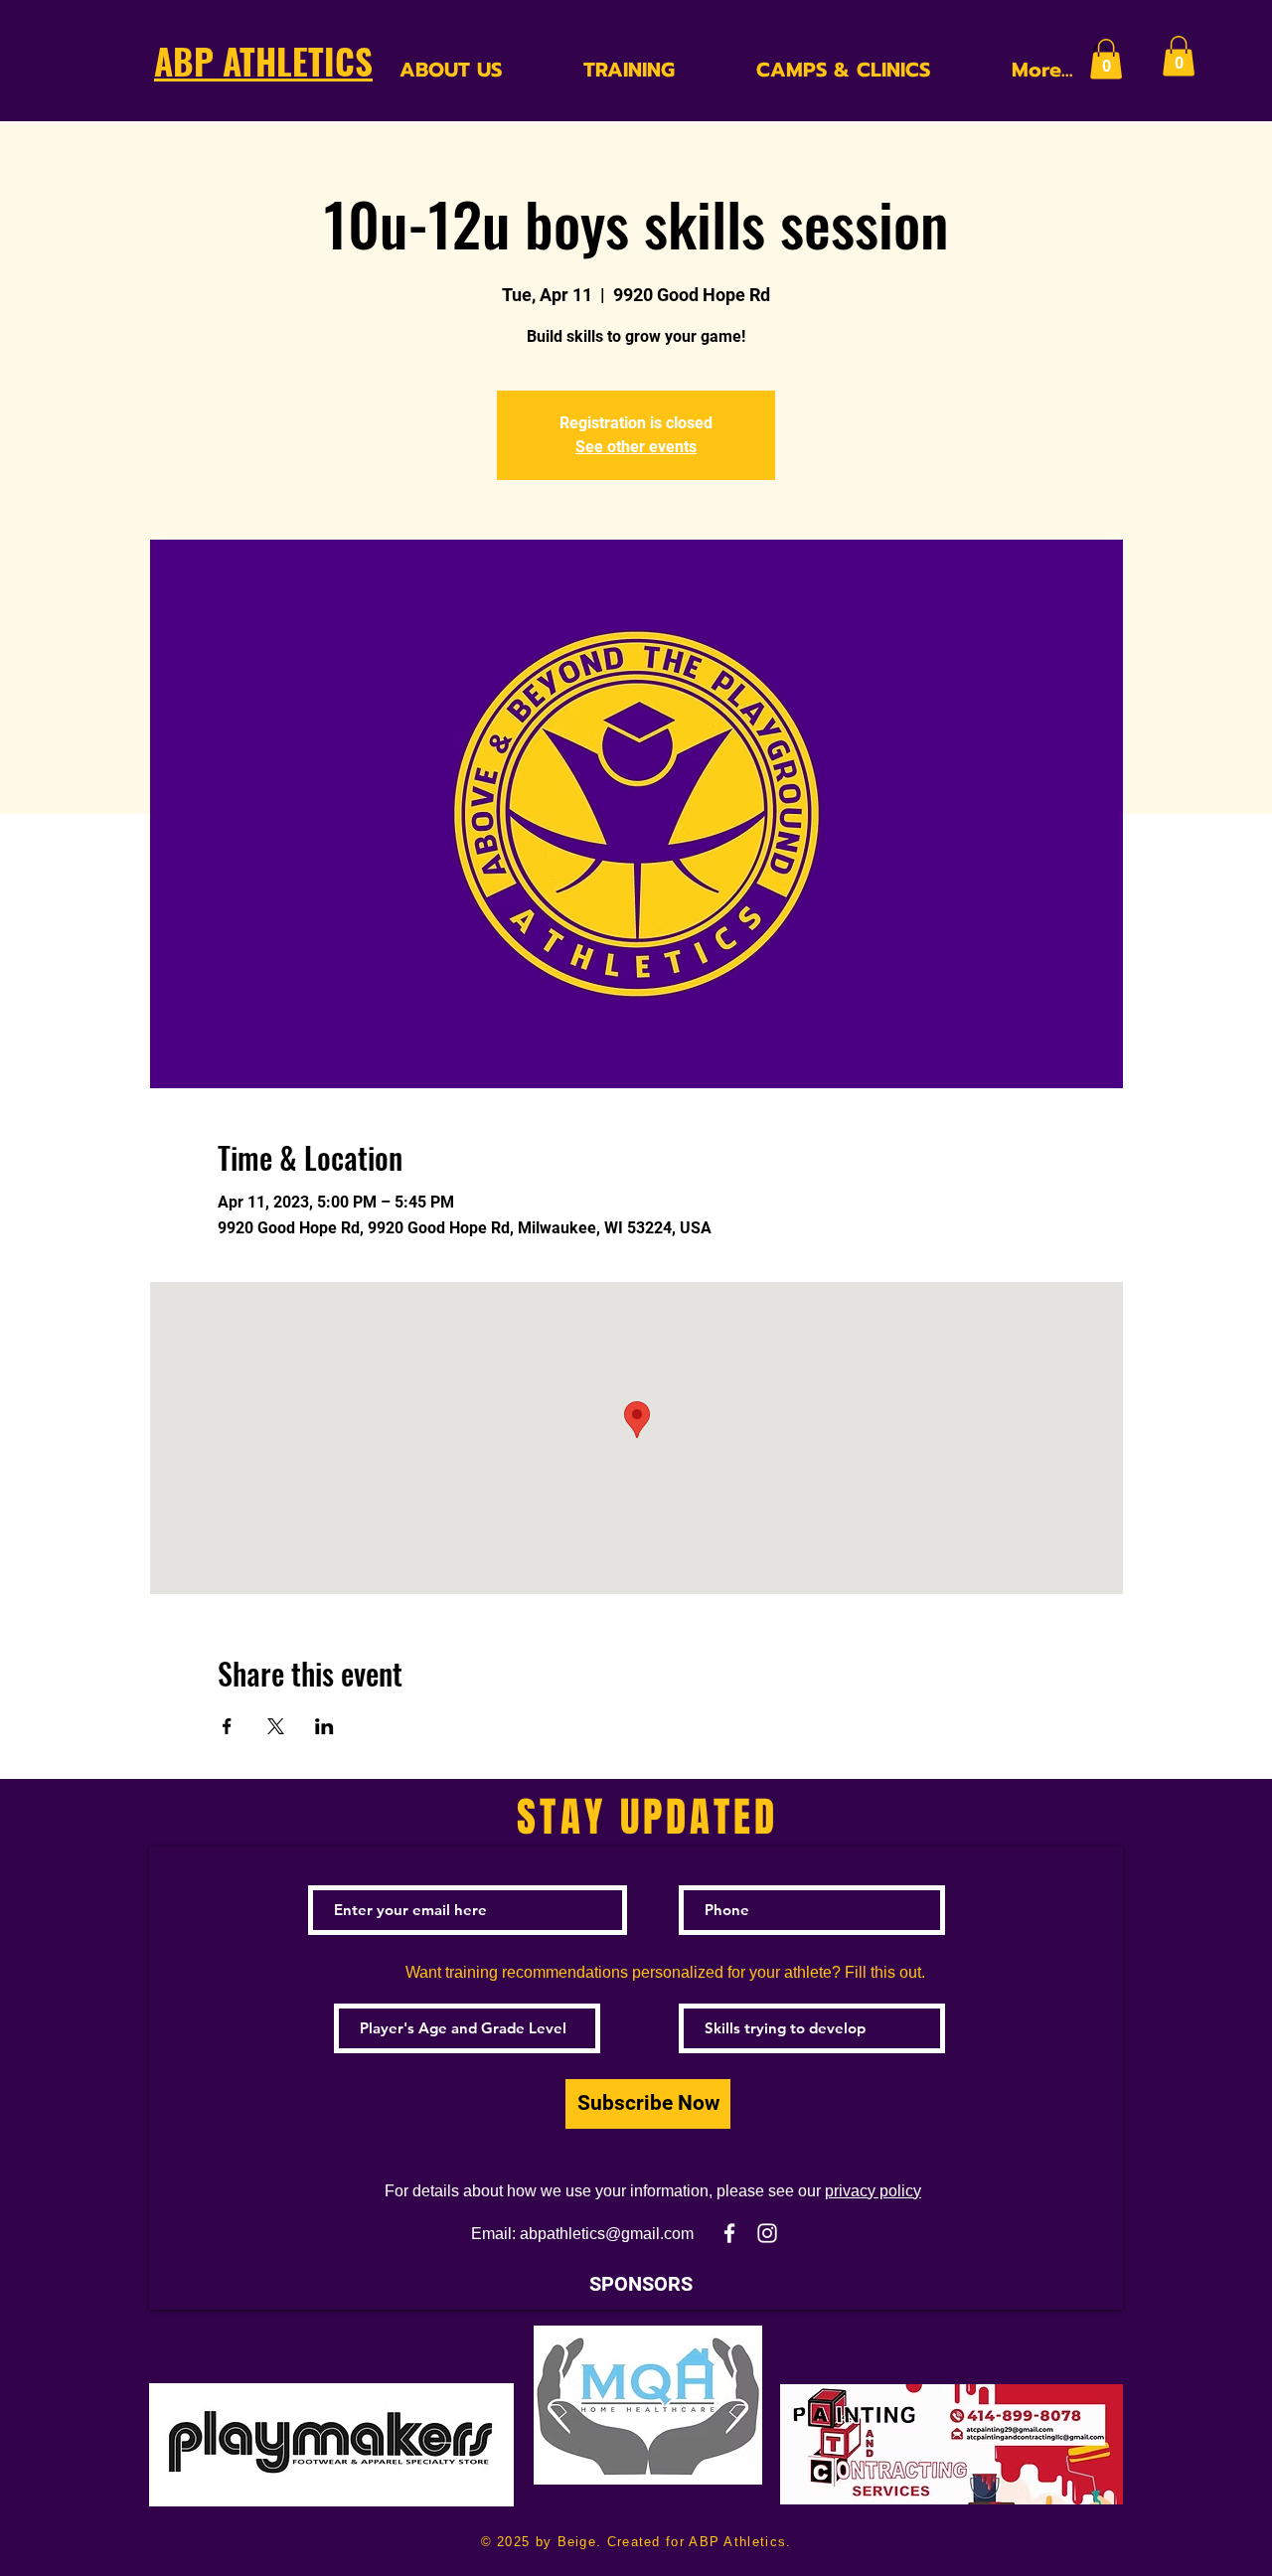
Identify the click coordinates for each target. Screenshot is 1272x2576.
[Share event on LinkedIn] (324, 1726)
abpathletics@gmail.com (607, 2234)
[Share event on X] (276, 1726)
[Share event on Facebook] (227, 1726)
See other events (636, 447)
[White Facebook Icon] (729, 2233)
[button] (1106, 59)
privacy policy (873, 2191)
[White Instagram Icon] (767, 2233)
